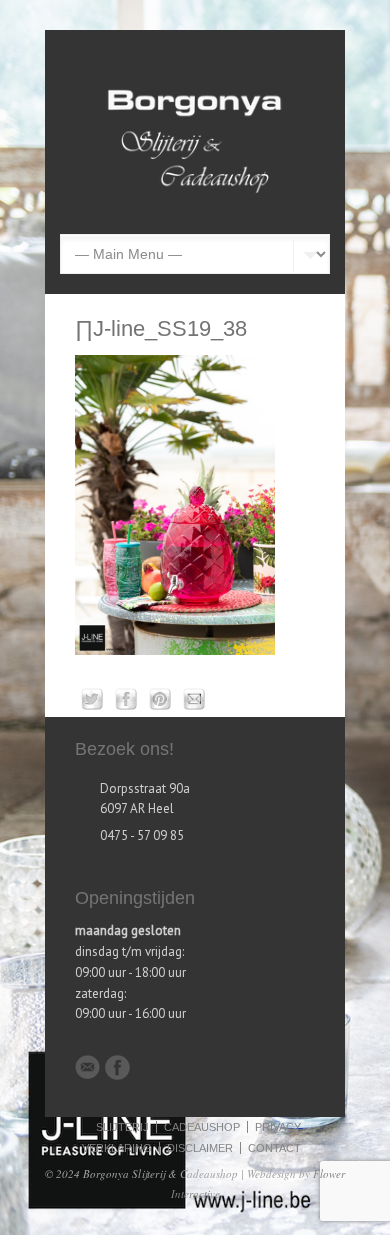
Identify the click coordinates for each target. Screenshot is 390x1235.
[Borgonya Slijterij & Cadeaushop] (195, 202)
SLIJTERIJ (122, 1127)
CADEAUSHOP (202, 1127)
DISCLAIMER (200, 1148)
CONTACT (274, 1148)
